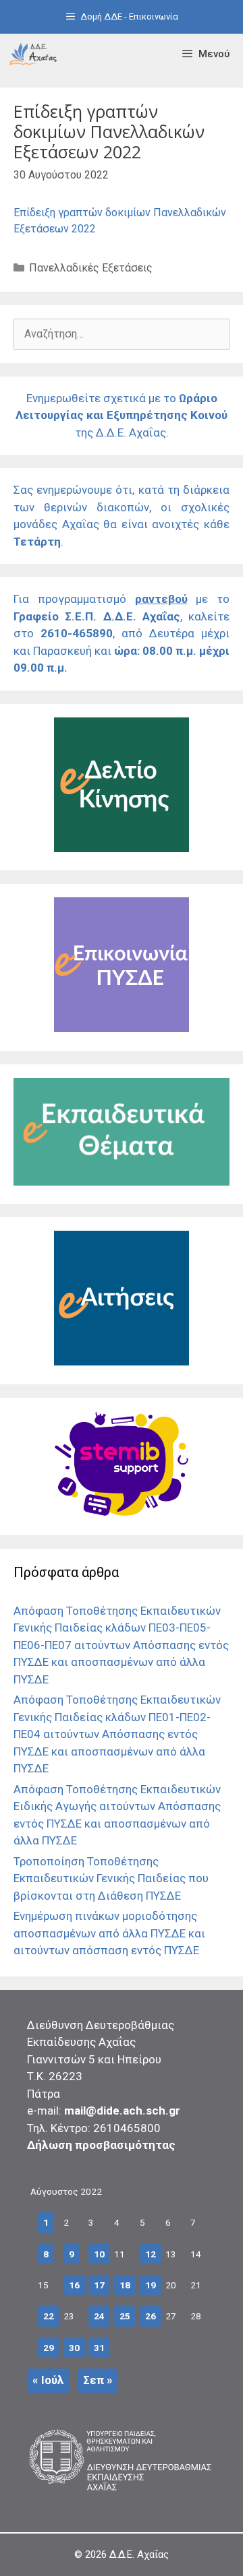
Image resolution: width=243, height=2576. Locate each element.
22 (49, 2316)
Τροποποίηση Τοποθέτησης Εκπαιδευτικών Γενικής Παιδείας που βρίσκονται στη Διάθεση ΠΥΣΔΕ (111, 1878)
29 (49, 2348)
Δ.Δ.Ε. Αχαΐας (139, 2554)
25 (125, 2316)
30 (74, 2348)
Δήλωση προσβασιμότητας (101, 2145)
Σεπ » (98, 2380)
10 (99, 2254)
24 (99, 2316)
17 (99, 2285)
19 (151, 2285)
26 (151, 2316)
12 (151, 2254)
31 (99, 2348)
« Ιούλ (48, 2380)
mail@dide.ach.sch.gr (122, 2111)
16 (74, 2285)
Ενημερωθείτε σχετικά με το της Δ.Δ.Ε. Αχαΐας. (122, 415)
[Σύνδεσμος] (33, 54)
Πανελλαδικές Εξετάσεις (91, 268)
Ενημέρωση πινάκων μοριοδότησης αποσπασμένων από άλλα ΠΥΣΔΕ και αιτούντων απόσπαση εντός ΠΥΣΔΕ (109, 1933)
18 (125, 2285)
